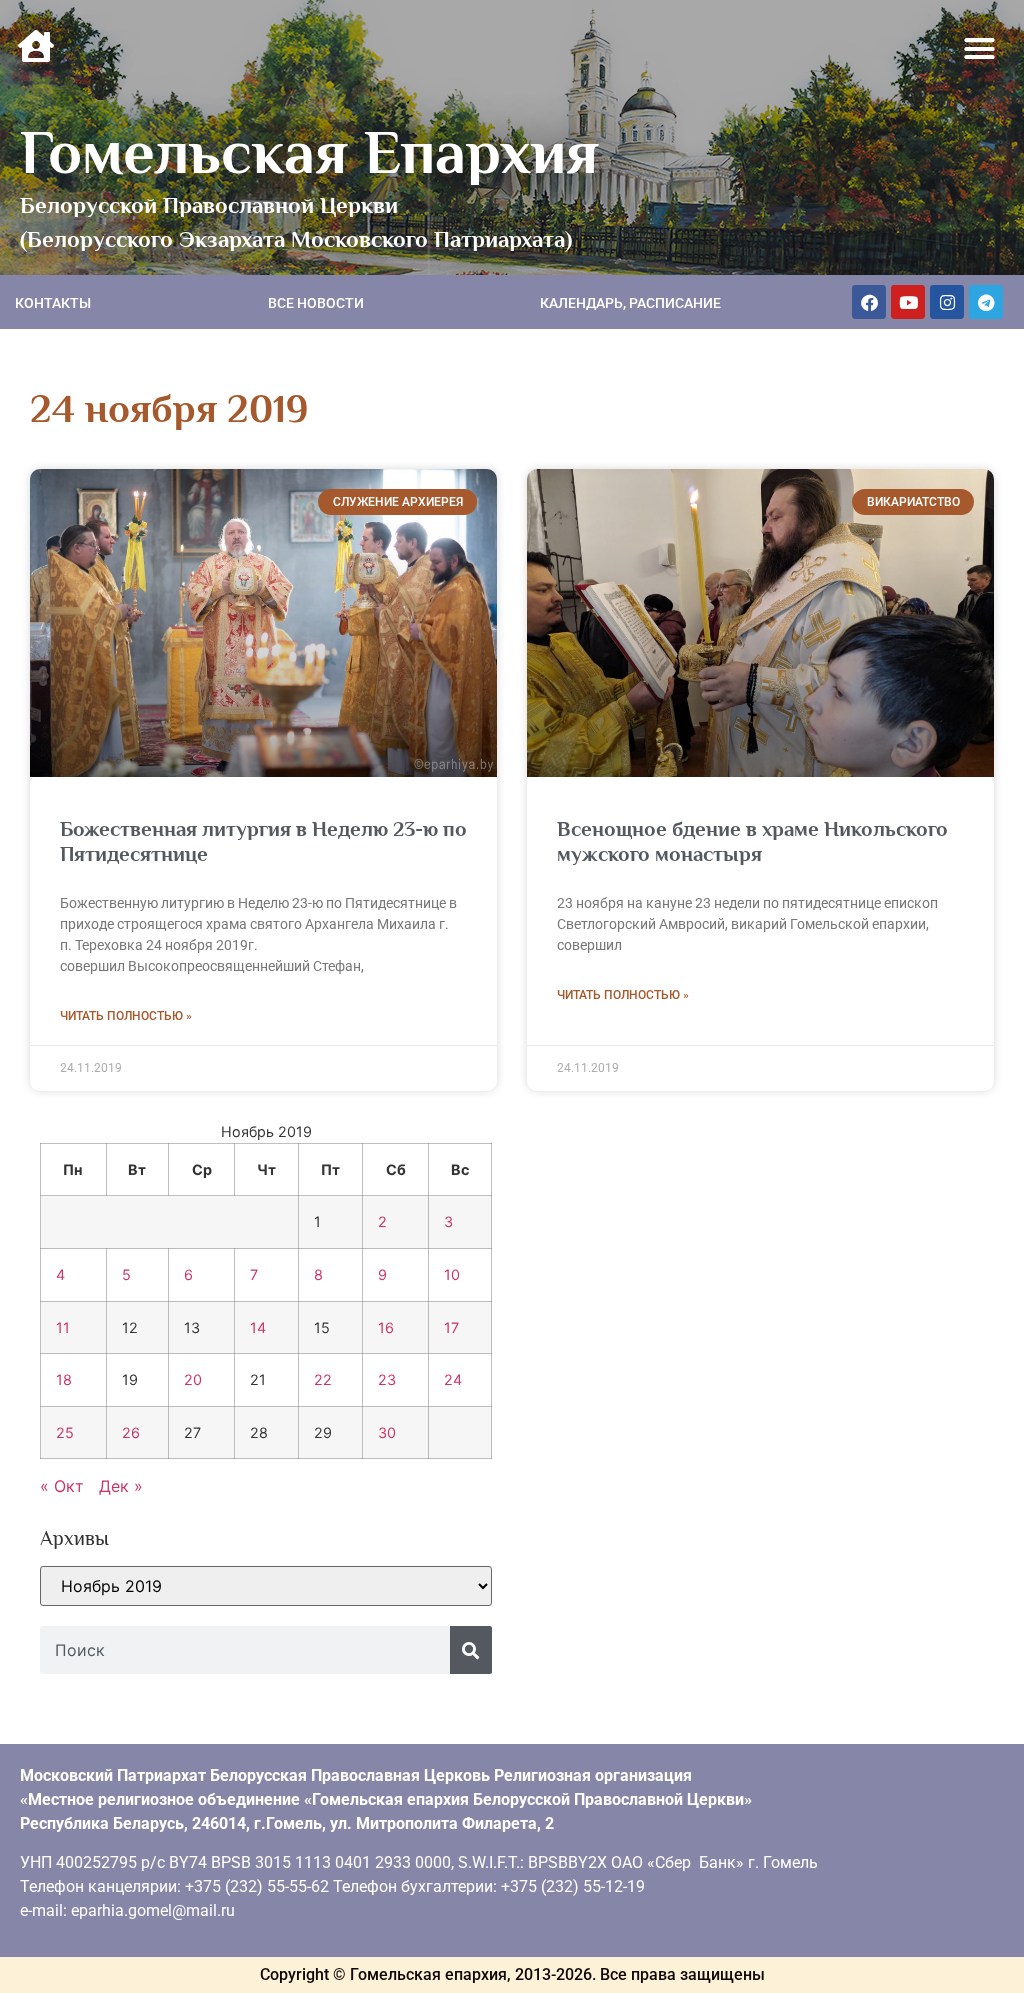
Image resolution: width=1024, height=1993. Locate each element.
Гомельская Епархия (309, 152)
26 (131, 1432)
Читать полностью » (126, 1016)
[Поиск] (471, 1650)
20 (193, 1379)
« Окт (62, 1486)
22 (323, 1379)
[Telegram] (986, 302)
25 (65, 1432)
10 (452, 1274)
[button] (980, 49)
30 (387, 1432)
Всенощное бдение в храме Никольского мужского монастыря (752, 841)
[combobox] (245, 1650)
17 (451, 1327)
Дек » (121, 1486)
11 (63, 1327)
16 (386, 1327)
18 (64, 1379)
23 (387, 1379)
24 (453, 1379)
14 (258, 1327)
